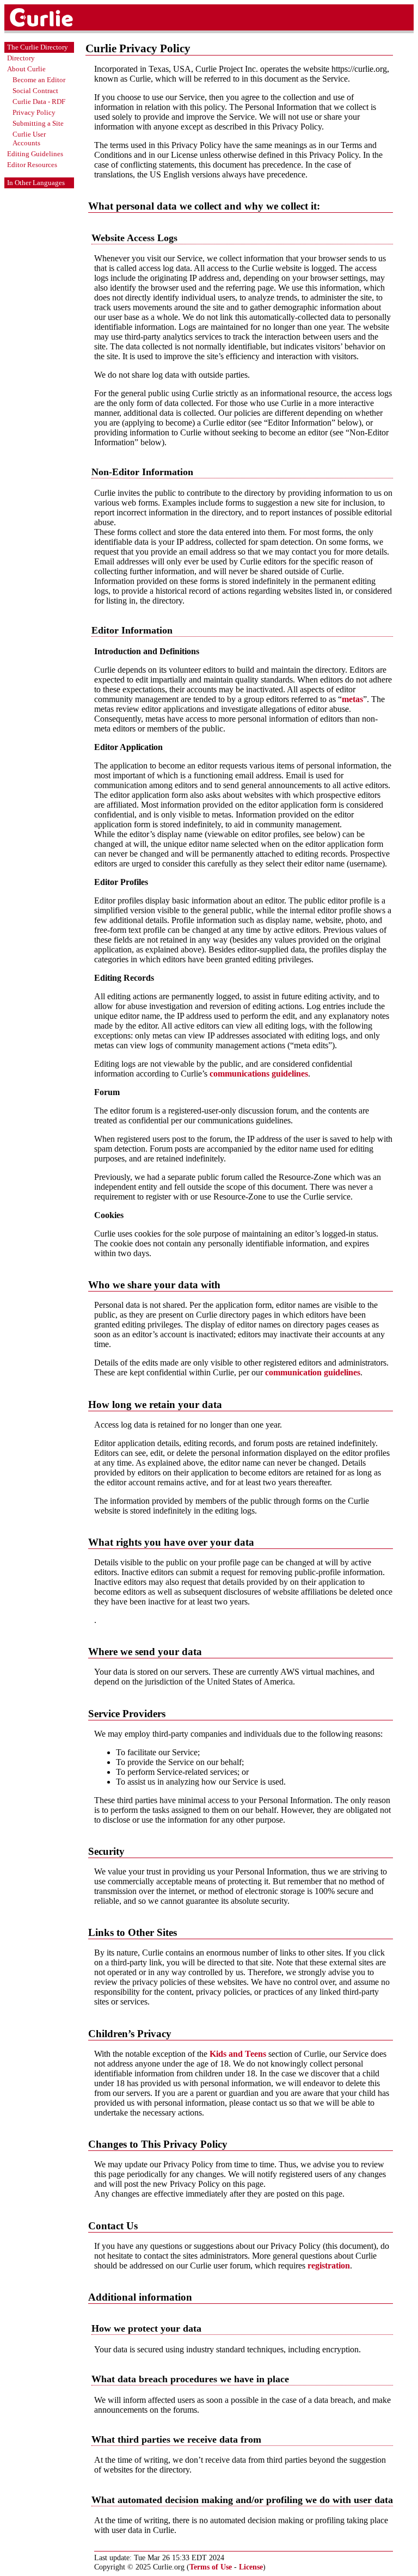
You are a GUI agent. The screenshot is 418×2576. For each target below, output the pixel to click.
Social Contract (35, 91)
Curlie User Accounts (29, 139)
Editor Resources (32, 165)
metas (352, 699)
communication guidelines (313, 1372)
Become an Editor (39, 80)
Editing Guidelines (35, 154)
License (251, 2567)
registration (329, 2265)
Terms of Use (211, 2567)
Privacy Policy (34, 112)
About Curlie (26, 69)
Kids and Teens (238, 2054)
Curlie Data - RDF (39, 102)
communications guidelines (259, 1074)
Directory (21, 58)
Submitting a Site (38, 123)
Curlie (53, 17)
